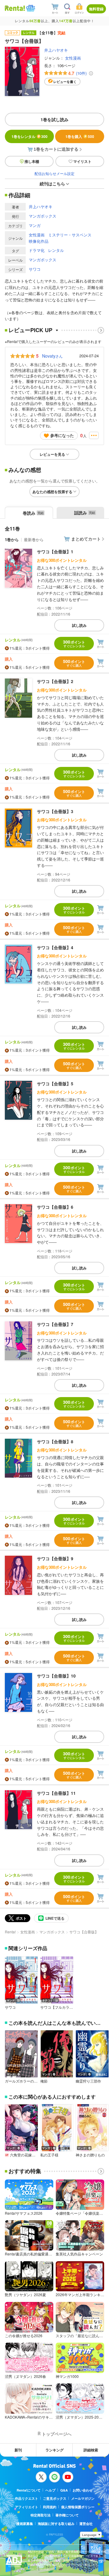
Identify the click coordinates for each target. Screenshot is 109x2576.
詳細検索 (91, 2450)
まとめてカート (86, 539)
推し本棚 (32, 161)
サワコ (35, 269)
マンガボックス (43, 216)
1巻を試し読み (54, 119)
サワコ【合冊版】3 (55, 811)
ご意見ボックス (55, 2498)
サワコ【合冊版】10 (56, 1676)
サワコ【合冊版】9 (55, 1558)
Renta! (10, 1932)
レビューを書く (65, 82)
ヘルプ (50, 2490)
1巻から (12, 539)
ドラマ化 (37, 250)
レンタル (56, 250)
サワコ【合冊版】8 (55, 1441)
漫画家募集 (25, 2524)
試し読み (79, 625)
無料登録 (96, 9)
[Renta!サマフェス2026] (30, 8)
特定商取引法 (41, 2515)
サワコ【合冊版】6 (55, 1207)
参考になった (62, 435)
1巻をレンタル (30, 136)
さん (52, 356)
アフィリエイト (26, 2507)
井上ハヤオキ (56, 50)
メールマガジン (83, 2498)
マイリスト (82, 161)
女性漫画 (73, 58)
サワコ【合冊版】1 (55, 551)
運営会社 (86, 2524)
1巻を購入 (80, 136)
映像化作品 (39, 241)
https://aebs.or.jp (38, 2569)
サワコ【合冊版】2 (55, 681)
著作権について (67, 2515)
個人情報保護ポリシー (78, 2507)
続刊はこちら (52, 184)
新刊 (18, 2450)
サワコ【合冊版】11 (56, 1793)
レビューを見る (52, 454)
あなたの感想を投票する (52, 492)
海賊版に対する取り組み (56, 2524)
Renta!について (29, 2490)
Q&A (64, 2490)
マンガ (35, 225)
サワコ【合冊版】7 (55, 1324)
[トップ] (15, 8)
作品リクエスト (26, 2498)
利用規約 (50, 2507)
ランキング (54, 2450)
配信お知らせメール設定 (54, 173)
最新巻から (34, 539)
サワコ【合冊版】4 (55, 947)
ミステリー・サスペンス (70, 235)
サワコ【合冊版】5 (55, 1084)
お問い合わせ (83, 2490)
